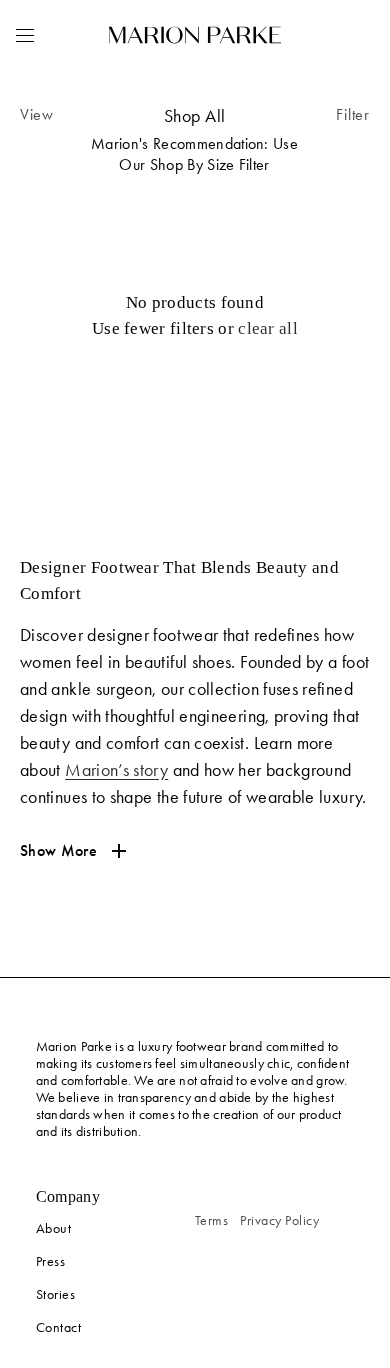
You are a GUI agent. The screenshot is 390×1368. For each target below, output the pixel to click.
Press (51, 1261)
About (54, 1228)
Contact (59, 1327)
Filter (353, 114)
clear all (268, 328)
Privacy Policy (279, 1220)
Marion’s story (116, 770)
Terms (212, 1220)
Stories (56, 1294)
